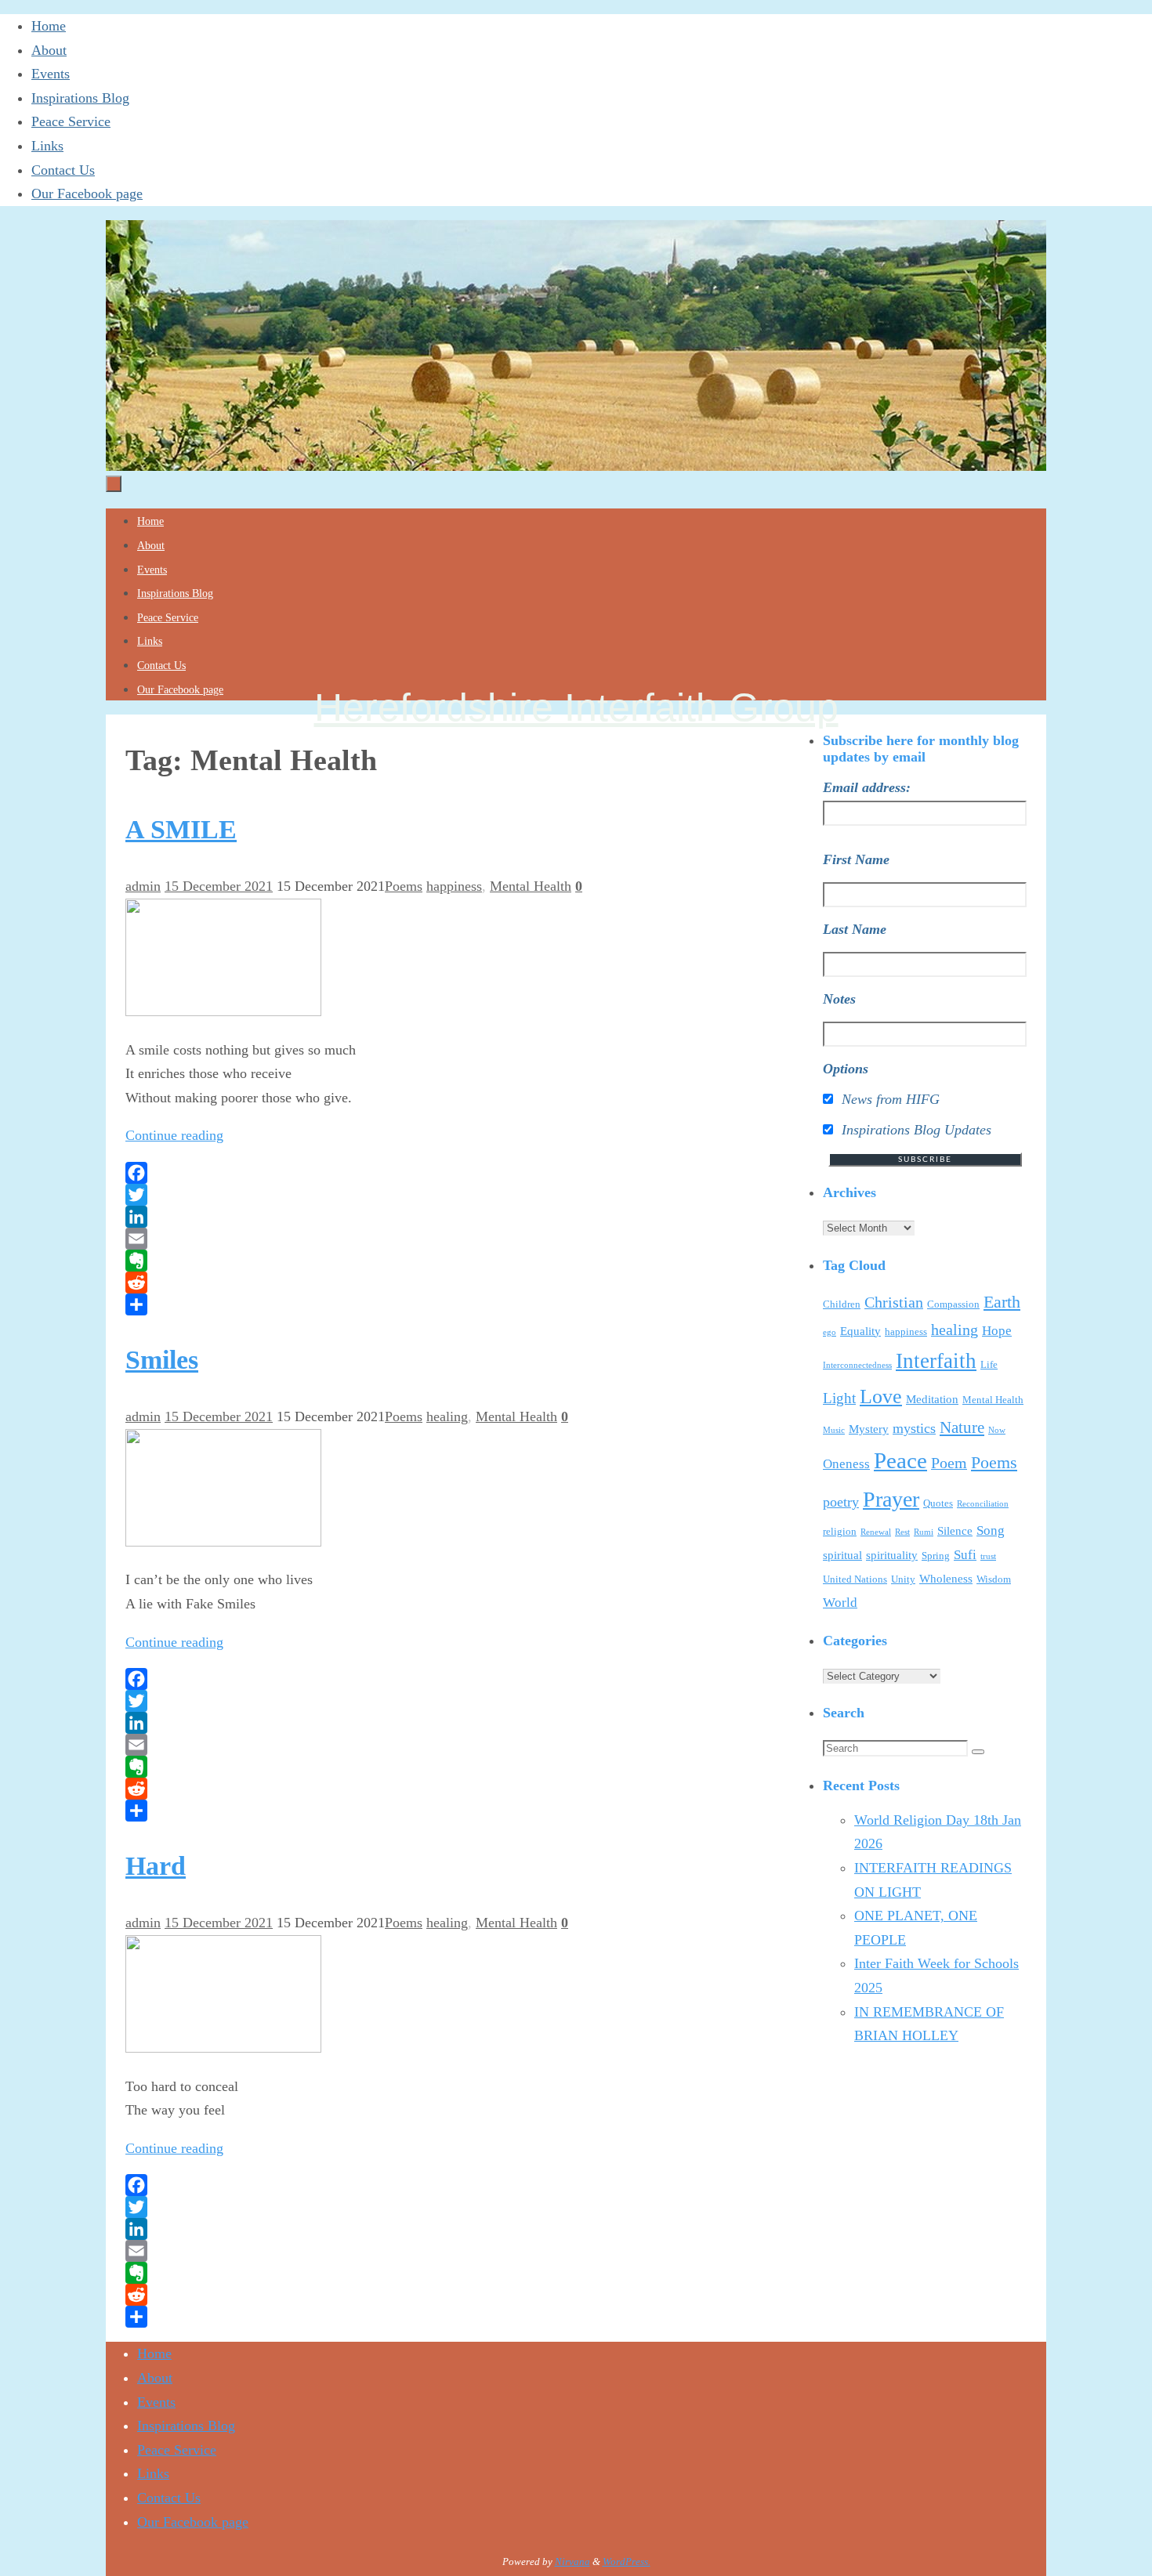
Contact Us (63, 170)
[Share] (427, 1304)
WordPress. (627, 2562)
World (840, 1603)
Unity (903, 1579)
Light (839, 1398)
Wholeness (946, 1579)
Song (991, 1530)
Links (47, 146)
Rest (902, 1532)
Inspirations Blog (80, 98)
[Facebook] (427, 1173)
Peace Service (71, 121)
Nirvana (572, 2562)
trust (988, 1556)
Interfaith (936, 1361)
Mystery (869, 1429)
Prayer (891, 1499)
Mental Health (531, 886)
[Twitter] (427, 1195)
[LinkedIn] (427, 1217)
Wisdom (994, 1579)
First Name (856, 859)
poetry (841, 1502)
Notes (839, 999)
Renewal (876, 1532)
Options (846, 1069)
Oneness (846, 1464)
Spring (936, 1556)
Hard (156, 1866)
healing (447, 1416)
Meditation (932, 1399)
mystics (914, 1428)
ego (830, 1332)
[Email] (427, 1239)
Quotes (938, 1503)
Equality (860, 1331)
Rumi (924, 1532)
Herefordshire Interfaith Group (576, 707)
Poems (404, 886)
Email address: (867, 787)
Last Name (855, 929)
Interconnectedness (857, 1365)
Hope (997, 1331)
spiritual (842, 1555)
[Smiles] (223, 1542)
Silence (955, 1531)
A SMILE (181, 829)
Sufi (965, 1555)
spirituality (892, 1555)
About (49, 50)
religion (840, 1531)
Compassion (953, 1304)
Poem (949, 1463)
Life (989, 1364)
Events (51, 74)
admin (143, 886)
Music (834, 1430)
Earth (1002, 1302)
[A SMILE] (223, 1011)
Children (842, 1304)
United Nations (855, 1579)
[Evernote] (427, 1261)
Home (49, 26)
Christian (894, 1302)
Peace (900, 1460)
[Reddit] (427, 1283)
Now (997, 1430)
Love (881, 1397)
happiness (454, 886)
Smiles (162, 1360)
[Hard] (223, 2048)
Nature (962, 1427)
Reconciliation (983, 1504)
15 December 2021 (219, 886)
